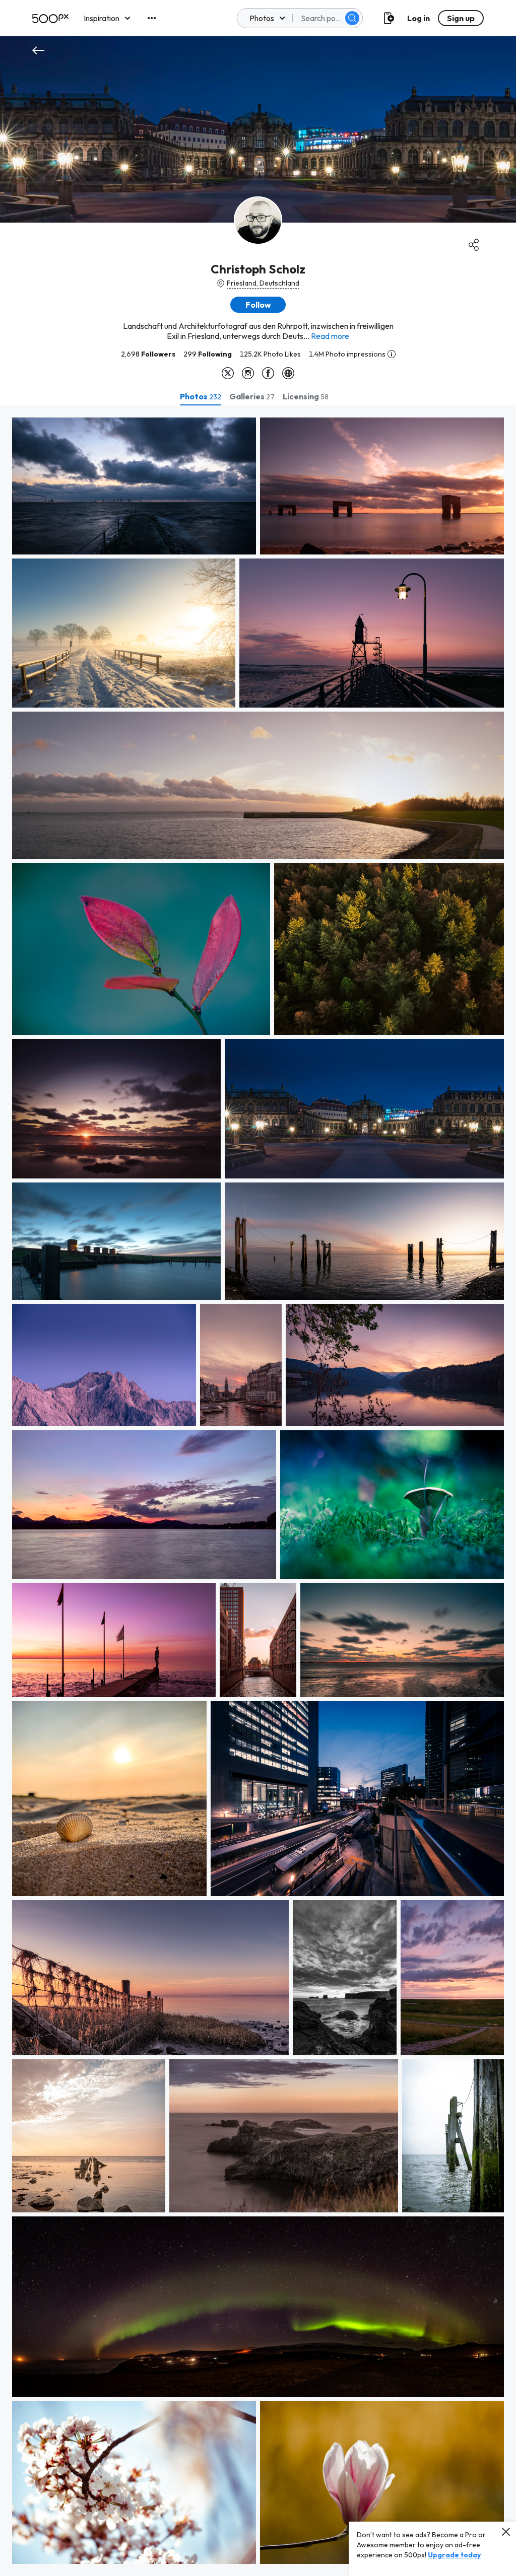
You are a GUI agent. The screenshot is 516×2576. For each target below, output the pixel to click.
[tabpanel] (258, 1491)
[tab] (201, 396)
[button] (352, 18)
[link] (134, 486)
